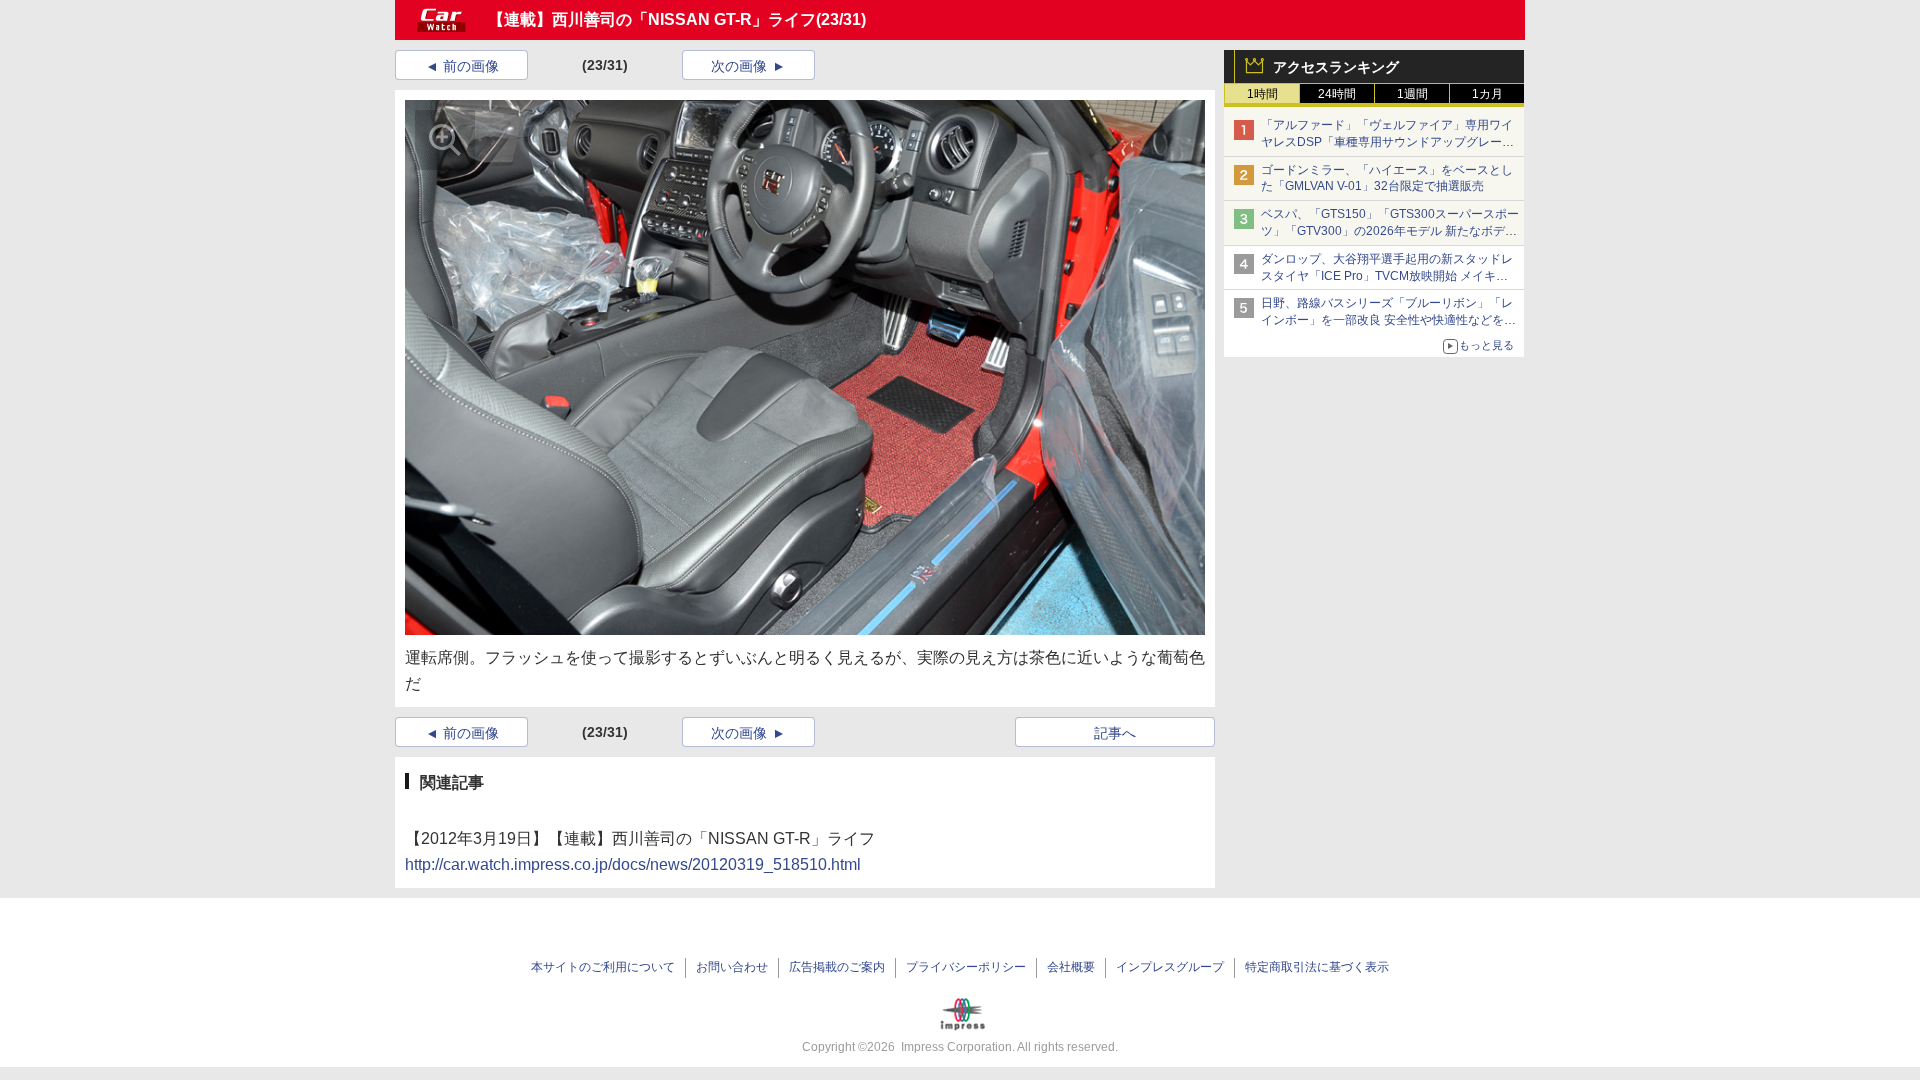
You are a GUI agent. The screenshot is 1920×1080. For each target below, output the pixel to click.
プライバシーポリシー (966, 967)
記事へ (1115, 733)
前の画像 (471, 66)
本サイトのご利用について (603, 967)
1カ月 (1487, 94)
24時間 (1337, 94)
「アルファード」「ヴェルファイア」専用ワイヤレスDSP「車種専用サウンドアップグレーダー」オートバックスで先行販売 (1387, 142)
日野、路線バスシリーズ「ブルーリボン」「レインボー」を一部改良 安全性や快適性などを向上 (1388, 320)
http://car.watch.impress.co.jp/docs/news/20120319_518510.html (633, 864)
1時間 (1262, 94)
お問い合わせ (732, 967)
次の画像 (739, 66)
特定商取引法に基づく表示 (1317, 967)
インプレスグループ (1170, 967)
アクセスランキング (1336, 67)
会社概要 (1071, 967)
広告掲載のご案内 (837, 967)
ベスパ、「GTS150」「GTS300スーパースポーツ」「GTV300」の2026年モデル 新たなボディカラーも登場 (1390, 231)
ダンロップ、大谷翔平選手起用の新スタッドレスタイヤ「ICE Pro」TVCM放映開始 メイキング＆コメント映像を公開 (1387, 276)
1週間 (1412, 94)
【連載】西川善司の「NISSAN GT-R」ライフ (652, 19)
